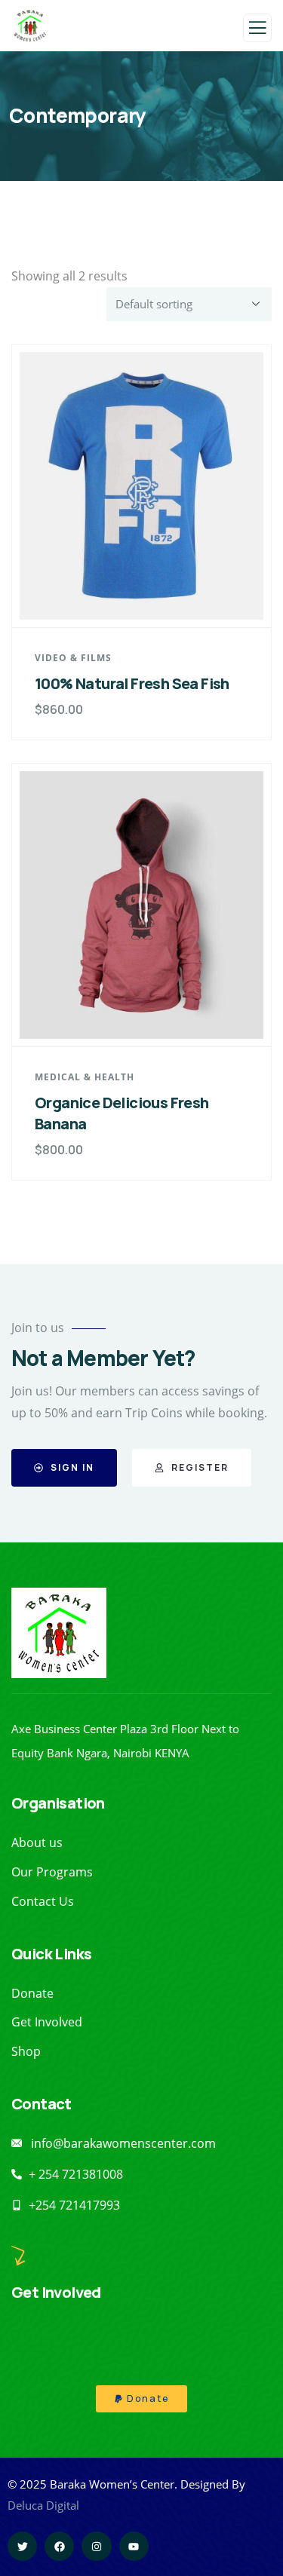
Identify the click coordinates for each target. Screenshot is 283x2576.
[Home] (59, 1633)
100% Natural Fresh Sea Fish (132, 683)
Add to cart (149, 599)
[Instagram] (96, 2546)
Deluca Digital (43, 2505)
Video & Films (73, 658)
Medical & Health (85, 1077)
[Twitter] (22, 2546)
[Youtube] (134, 2546)
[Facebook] (59, 2546)
